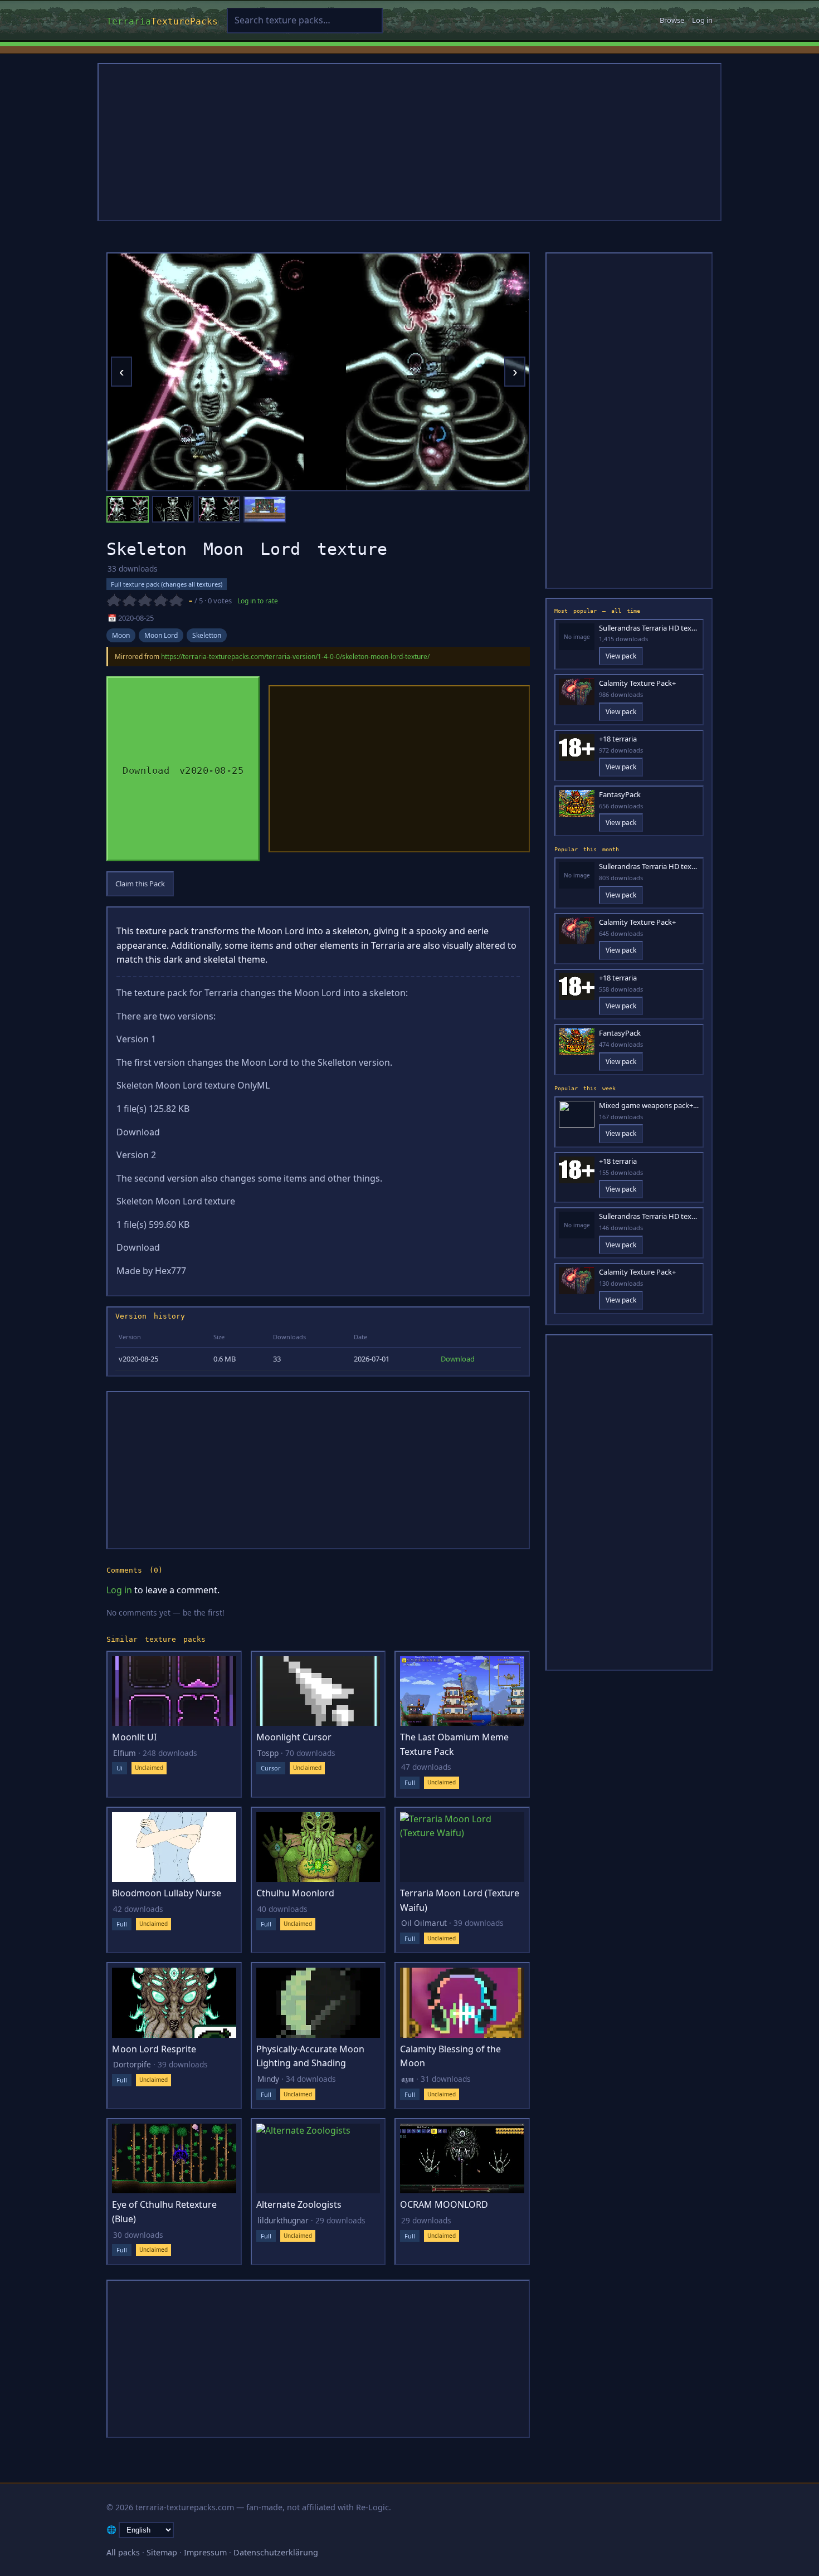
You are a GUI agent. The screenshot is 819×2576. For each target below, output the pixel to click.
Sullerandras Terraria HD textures (649, 628)
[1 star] (114, 601)
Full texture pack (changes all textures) (167, 584)
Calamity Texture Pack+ (637, 683)
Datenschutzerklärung (276, 2552)
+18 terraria (618, 739)
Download (458, 1359)
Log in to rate (258, 601)
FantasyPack (620, 795)
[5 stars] (176, 601)
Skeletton (207, 635)
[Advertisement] (409, 142)
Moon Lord (161, 635)
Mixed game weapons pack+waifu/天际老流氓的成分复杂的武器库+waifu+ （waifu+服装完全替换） (649, 1106)
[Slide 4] (265, 509)
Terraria (162, 20)
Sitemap (162, 2552)
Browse (672, 20)
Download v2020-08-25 (183, 769)
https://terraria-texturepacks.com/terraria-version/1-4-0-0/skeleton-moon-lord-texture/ (295, 657)
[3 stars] (145, 601)
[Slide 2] (173, 509)
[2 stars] (129, 601)
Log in (702, 20)
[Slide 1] (128, 509)
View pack (621, 656)
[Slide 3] (219, 509)
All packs (123, 2552)
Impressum (205, 2552)
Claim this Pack (140, 884)
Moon (121, 635)
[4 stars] (160, 601)
